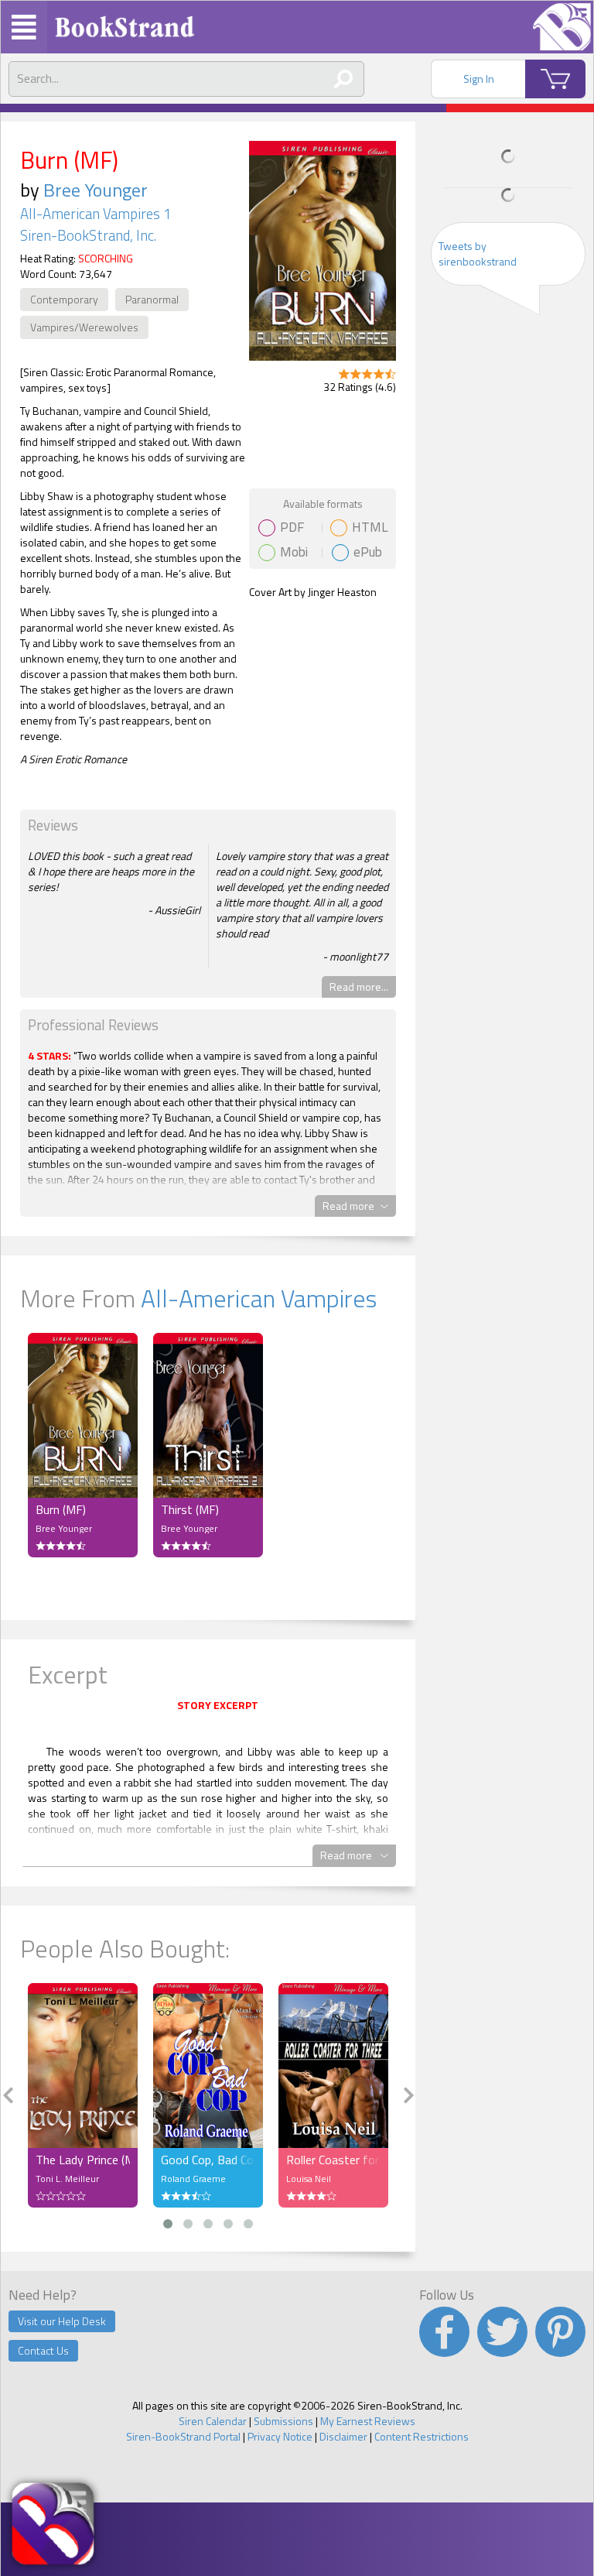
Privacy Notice (280, 2436)
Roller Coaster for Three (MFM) (333, 2160)
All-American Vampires (259, 1298)
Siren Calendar (213, 2421)
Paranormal (152, 299)
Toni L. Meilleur (67, 2179)
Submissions (283, 2421)
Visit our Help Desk (62, 2321)
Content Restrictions (422, 2436)
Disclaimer (343, 2436)
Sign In (479, 79)
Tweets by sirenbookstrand (478, 253)
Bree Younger (96, 190)
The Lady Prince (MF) (83, 2160)
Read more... (359, 987)
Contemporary (64, 299)
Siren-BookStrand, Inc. (88, 235)
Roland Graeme (193, 2179)
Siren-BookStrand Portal (183, 2436)
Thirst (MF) (190, 1509)
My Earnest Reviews (368, 2421)
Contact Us (43, 2350)
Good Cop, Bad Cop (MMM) (208, 2160)
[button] (168, 2224)
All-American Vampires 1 (96, 214)
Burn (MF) (61, 1509)
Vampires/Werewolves (84, 327)
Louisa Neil (309, 2179)
